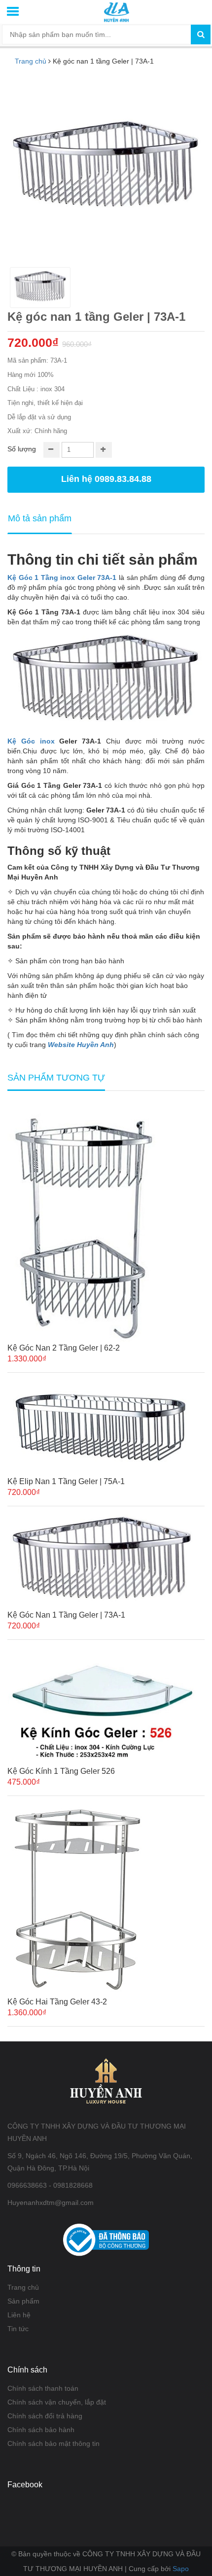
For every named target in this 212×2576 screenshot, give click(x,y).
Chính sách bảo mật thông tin (53, 2443)
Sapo (181, 2569)
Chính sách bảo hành (41, 2430)
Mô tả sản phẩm (40, 518)
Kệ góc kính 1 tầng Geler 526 (61, 1771)
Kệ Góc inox (31, 741)
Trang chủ (31, 61)
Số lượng (22, 449)
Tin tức (18, 2329)
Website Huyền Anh (81, 1045)
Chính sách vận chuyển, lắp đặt (57, 2402)
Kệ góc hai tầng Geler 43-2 (57, 2002)
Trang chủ (23, 2287)
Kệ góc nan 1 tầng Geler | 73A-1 (66, 1615)
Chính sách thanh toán (43, 2388)
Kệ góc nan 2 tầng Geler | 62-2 (64, 1348)
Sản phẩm (23, 2301)
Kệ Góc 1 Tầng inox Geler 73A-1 (62, 577)
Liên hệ (19, 2315)
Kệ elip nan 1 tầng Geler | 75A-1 (66, 1481)
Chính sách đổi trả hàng (45, 2416)
